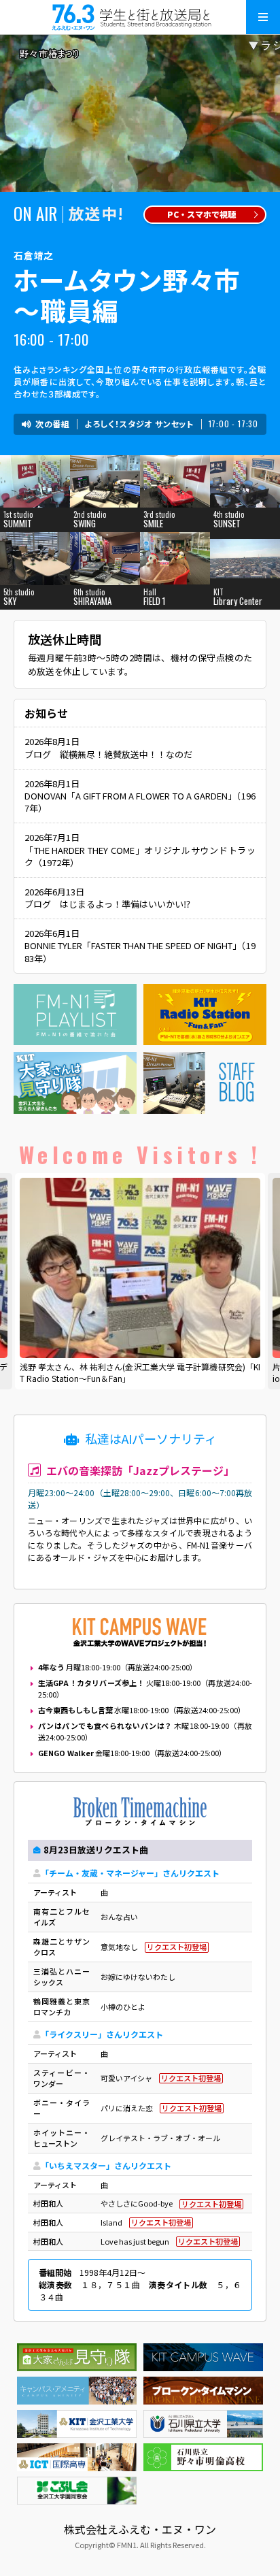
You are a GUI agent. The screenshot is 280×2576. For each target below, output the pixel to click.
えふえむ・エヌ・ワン (140, 17)
